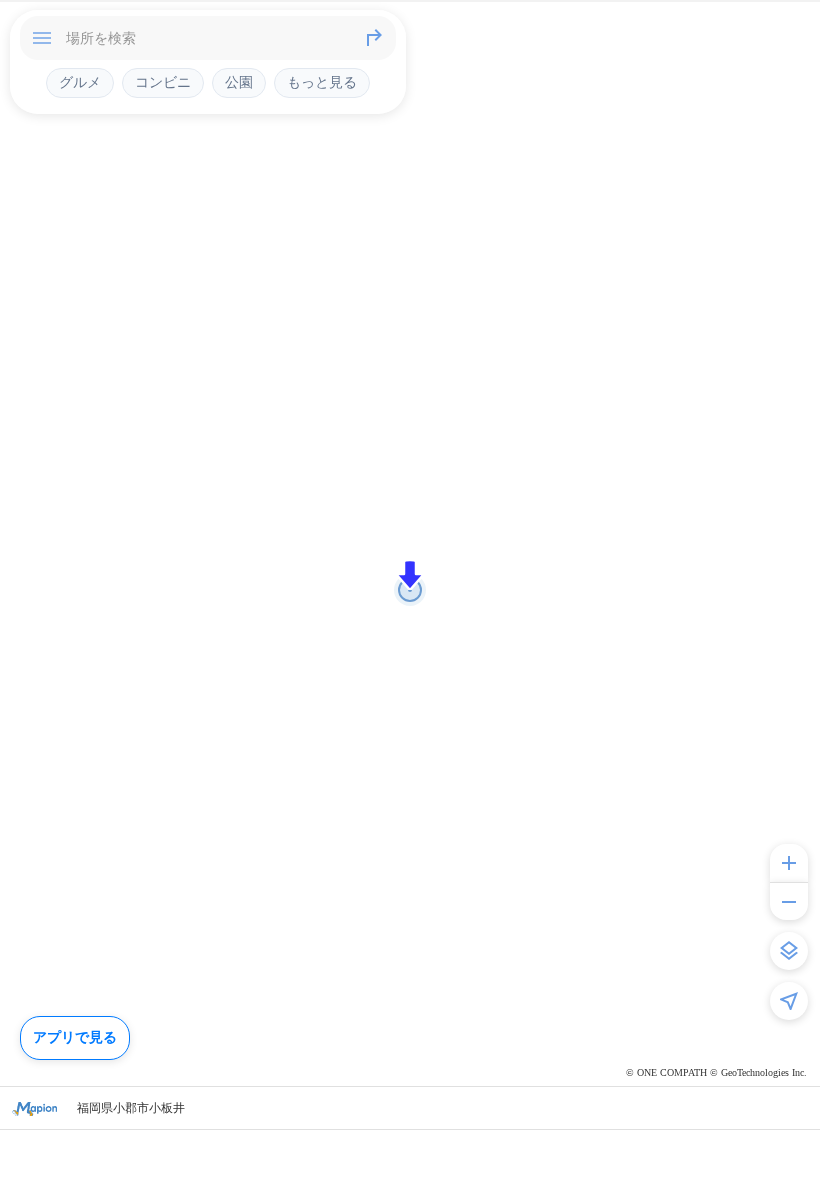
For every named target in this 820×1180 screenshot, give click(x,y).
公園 (239, 82)
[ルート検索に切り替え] (374, 38)
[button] (410, 575)
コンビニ (163, 82)
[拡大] (789, 863)
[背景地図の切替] (789, 951)
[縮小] (789, 901)
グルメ (80, 82)
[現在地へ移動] (789, 1001)
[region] (410, 590)
